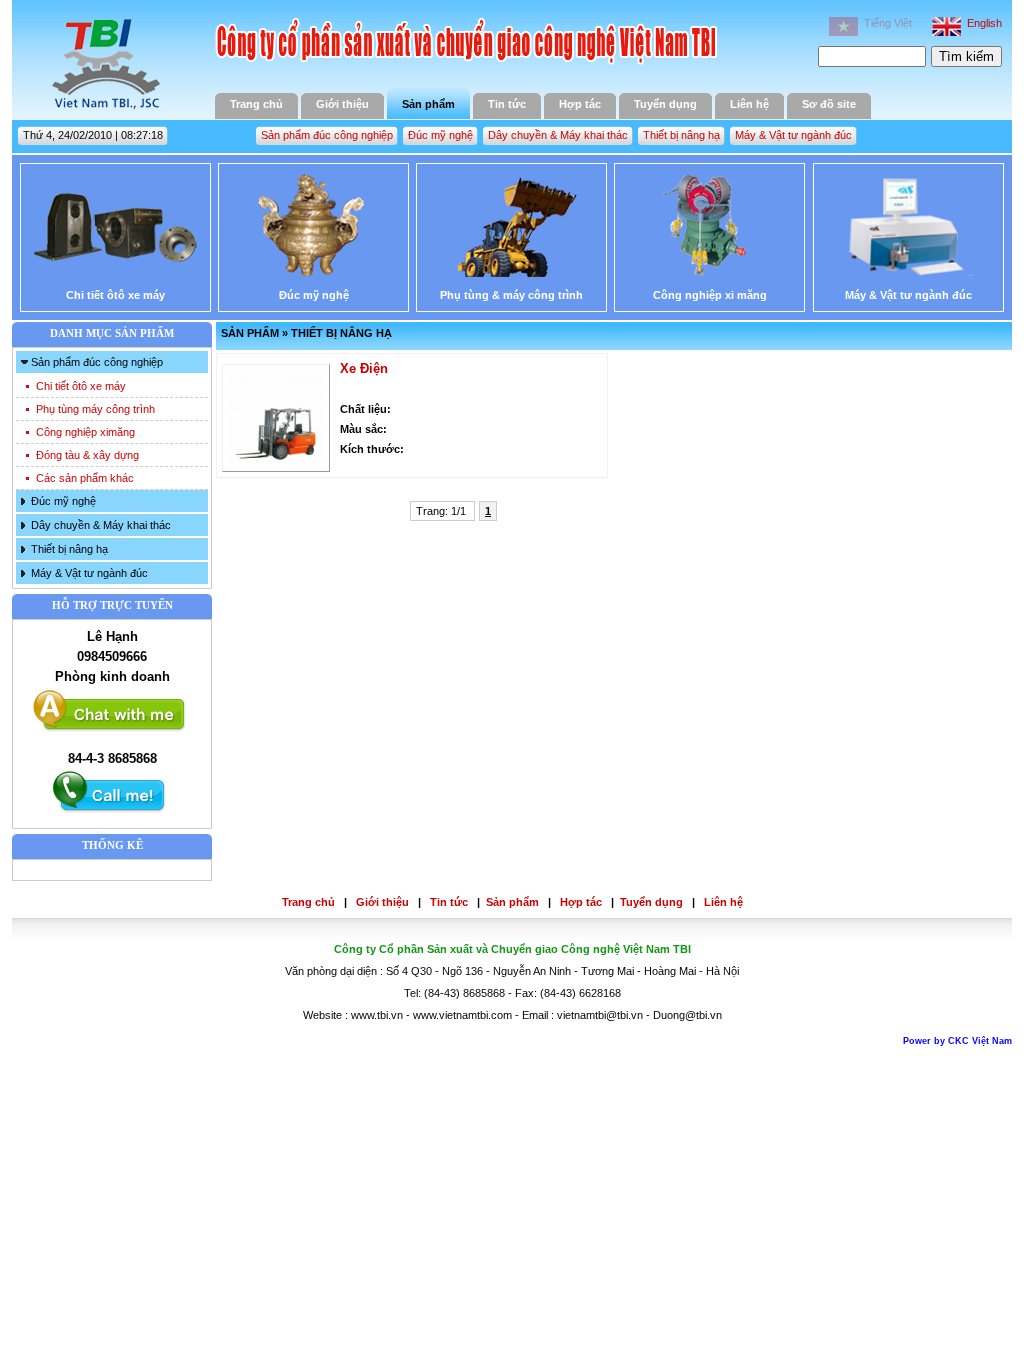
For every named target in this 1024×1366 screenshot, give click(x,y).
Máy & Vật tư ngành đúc (793, 135)
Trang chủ (256, 104)
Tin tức (507, 104)
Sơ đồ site (829, 104)
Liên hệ (749, 104)
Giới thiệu (342, 104)
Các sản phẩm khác (85, 478)
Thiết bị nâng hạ (681, 135)
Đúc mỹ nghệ (440, 135)
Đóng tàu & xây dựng (87, 455)
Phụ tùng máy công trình (95, 409)
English (981, 23)
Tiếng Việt (885, 23)
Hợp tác (580, 104)
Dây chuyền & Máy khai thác (558, 135)
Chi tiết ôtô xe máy (115, 295)
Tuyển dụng (665, 104)
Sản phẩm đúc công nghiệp (327, 135)
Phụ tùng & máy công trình (511, 295)
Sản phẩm (428, 104)
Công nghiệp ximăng (85, 432)
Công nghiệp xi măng (710, 295)
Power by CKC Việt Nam (957, 1041)
